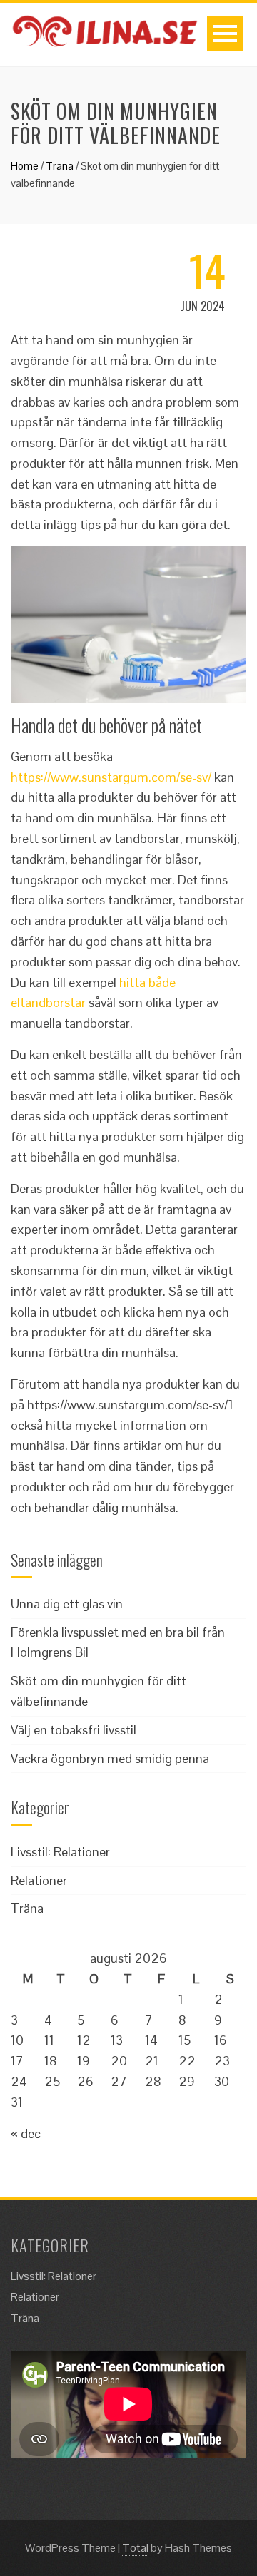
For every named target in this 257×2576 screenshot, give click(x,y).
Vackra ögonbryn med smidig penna (110, 1758)
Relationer (39, 1880)
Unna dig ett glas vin (67, 1604)
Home (25, 166)
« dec (26, 2133)
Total (135, 2548)
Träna (60, 166)
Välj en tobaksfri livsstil (74, 1730)
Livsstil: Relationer (60, 1852)
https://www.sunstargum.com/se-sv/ (111, 777)
